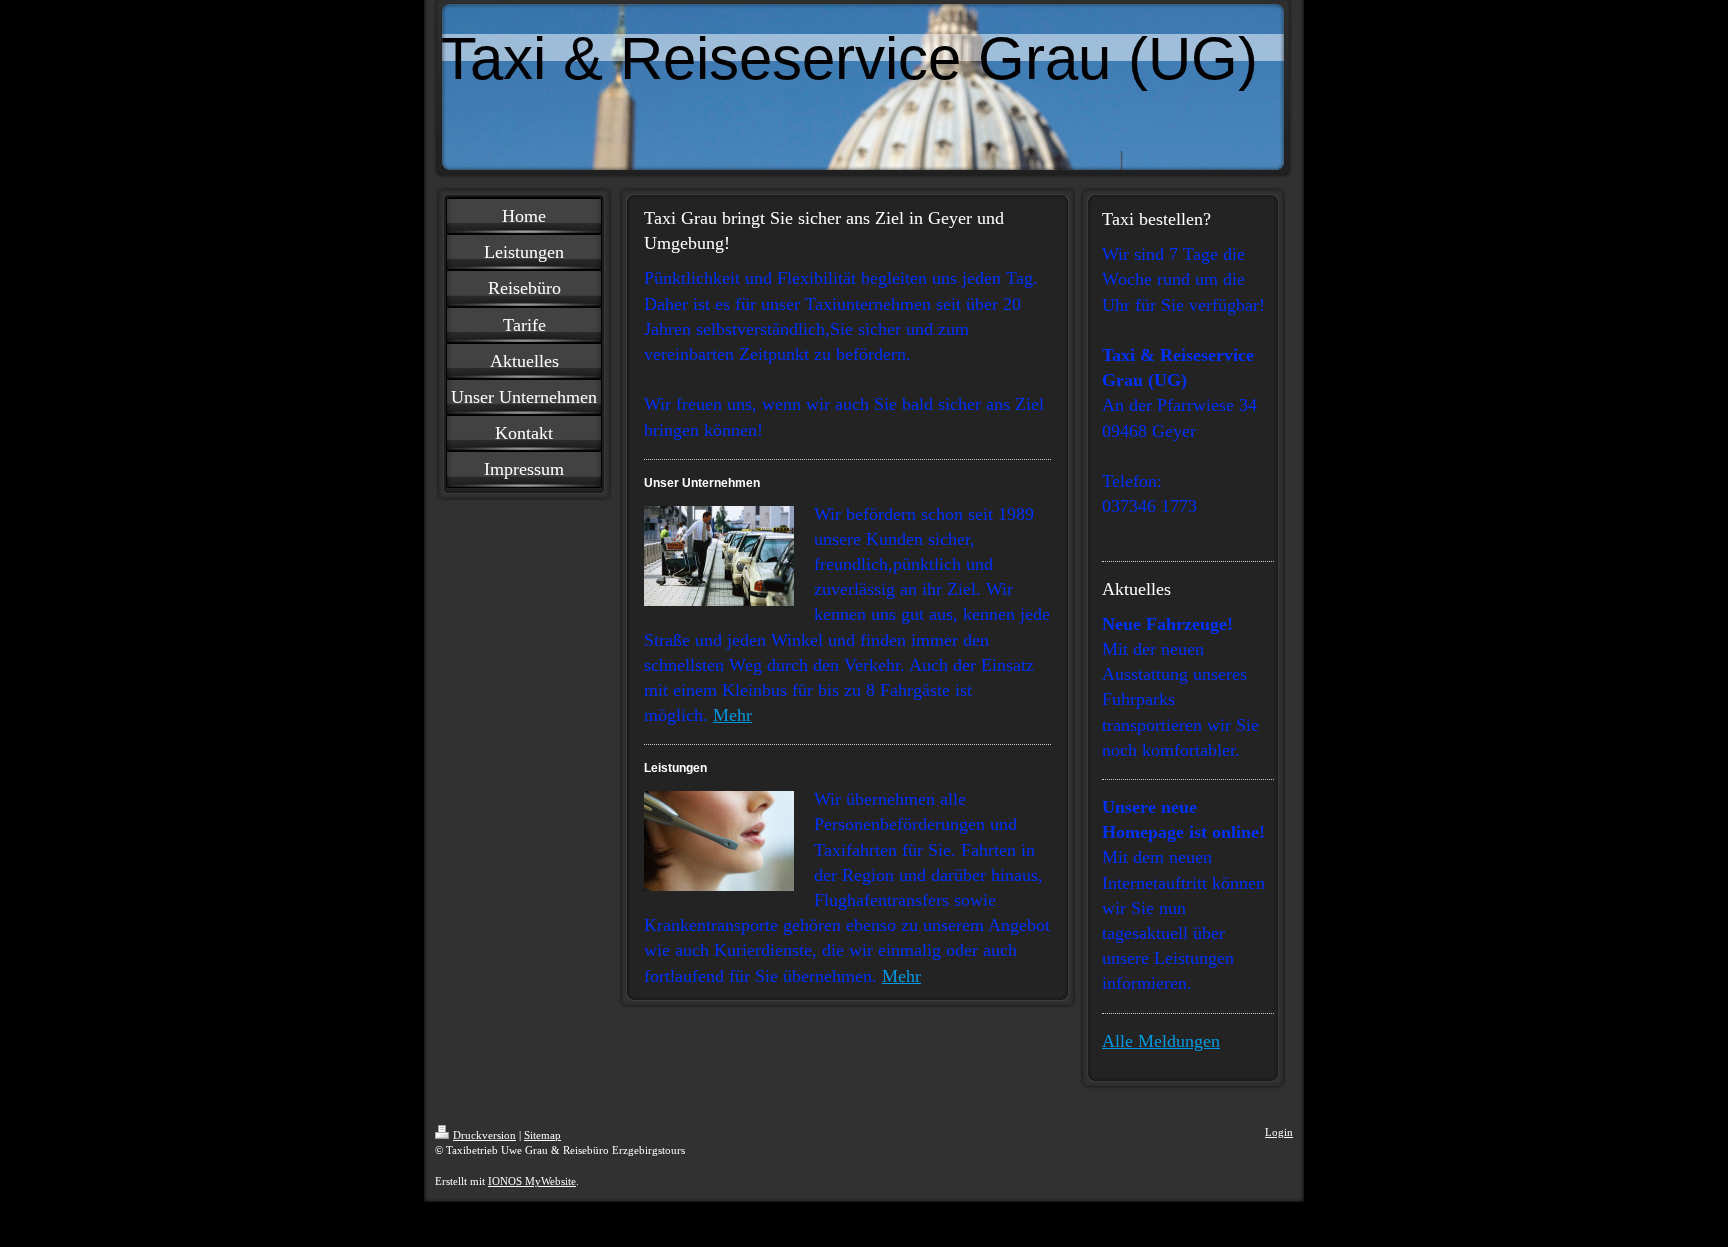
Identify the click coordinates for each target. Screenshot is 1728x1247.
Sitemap (542, 1135)
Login (1279, 1132)
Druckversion (484, 1135)
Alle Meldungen (1161, 1041)
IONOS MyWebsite (532, 1181)
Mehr (732, 715)
